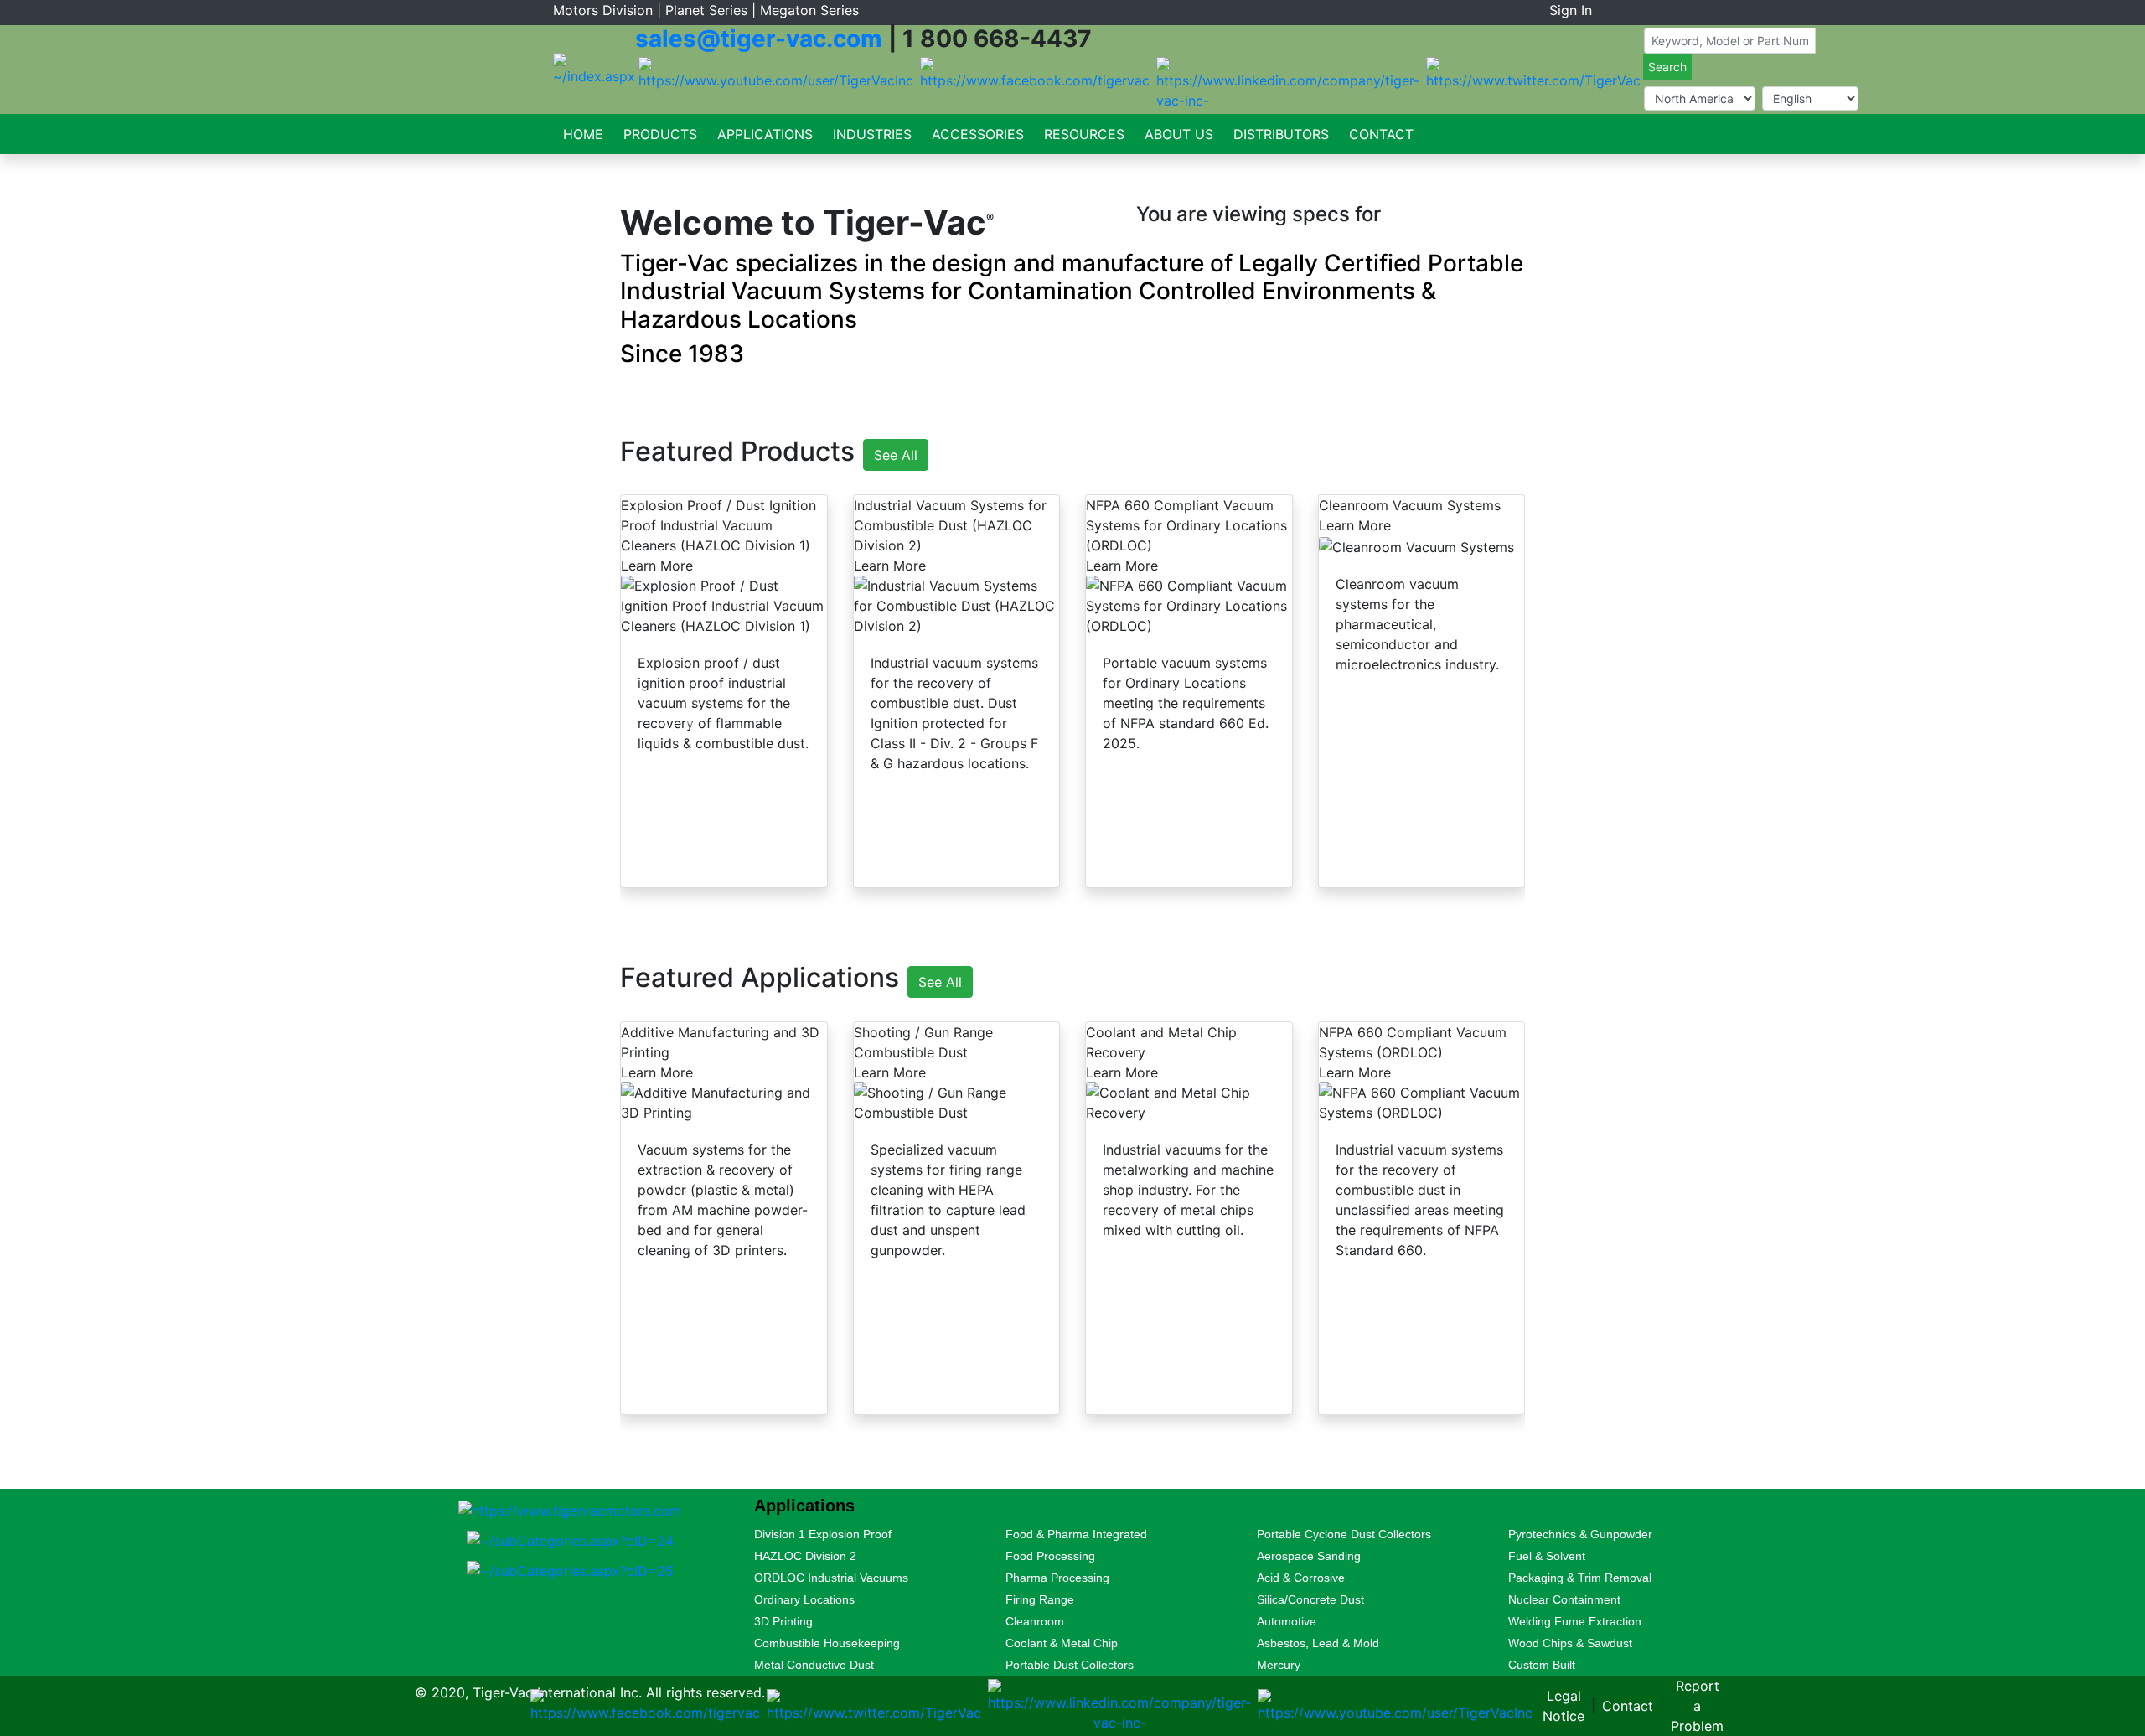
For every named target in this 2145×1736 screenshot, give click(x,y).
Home (583, 134)
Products (660, 134)
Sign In (1571, 10)
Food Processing (1050, 1556)
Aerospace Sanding (1309, 1556)
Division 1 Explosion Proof (823, 1534)
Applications (765, 134)
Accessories (978, 134)
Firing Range (1040, 1599)
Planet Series (706, 10)
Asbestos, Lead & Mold (1318, 1643)
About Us (1179, 134)
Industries (872, 134)
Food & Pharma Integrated (1076, 1534)
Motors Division (603, 10)
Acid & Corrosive (1301, 1578)
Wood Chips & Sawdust (1570, 1643)
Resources (1084, 134)
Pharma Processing (1057, 1578)
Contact (1381, 134)
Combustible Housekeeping (827, 1643)
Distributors (1281, 134)
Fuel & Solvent (1547, 1556)
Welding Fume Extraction (1575, 1621)
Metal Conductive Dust (814, 1665)
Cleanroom (1035, 1621)
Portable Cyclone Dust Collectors (1344, 1534)
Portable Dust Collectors (1070, 1665)
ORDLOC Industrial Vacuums (831, 1578)
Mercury (1279, 1665)
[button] (677, 183)
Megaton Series (809, 10)
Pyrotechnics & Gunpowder (1580, 1534)
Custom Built (1542, 1665)
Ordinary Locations (804, 1599)
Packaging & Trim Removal (1580, 1578)
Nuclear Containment (1564, 1599)
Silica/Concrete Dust (1310, 1599)
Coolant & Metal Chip (1062, 1643)
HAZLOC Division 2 (805, 1556)
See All (896, 455)
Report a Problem (1697, 1706)
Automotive (1287, 1621)
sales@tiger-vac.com (759, 39)
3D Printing (783, 1621)
